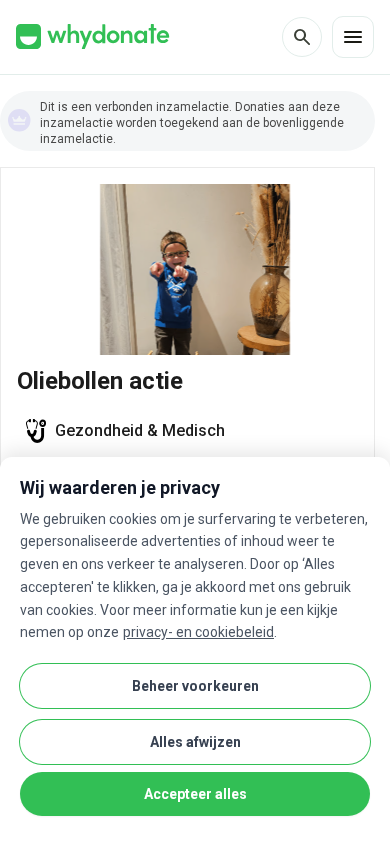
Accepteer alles (195, 794)
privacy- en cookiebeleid (198, 632)
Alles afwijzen (195, 742)
